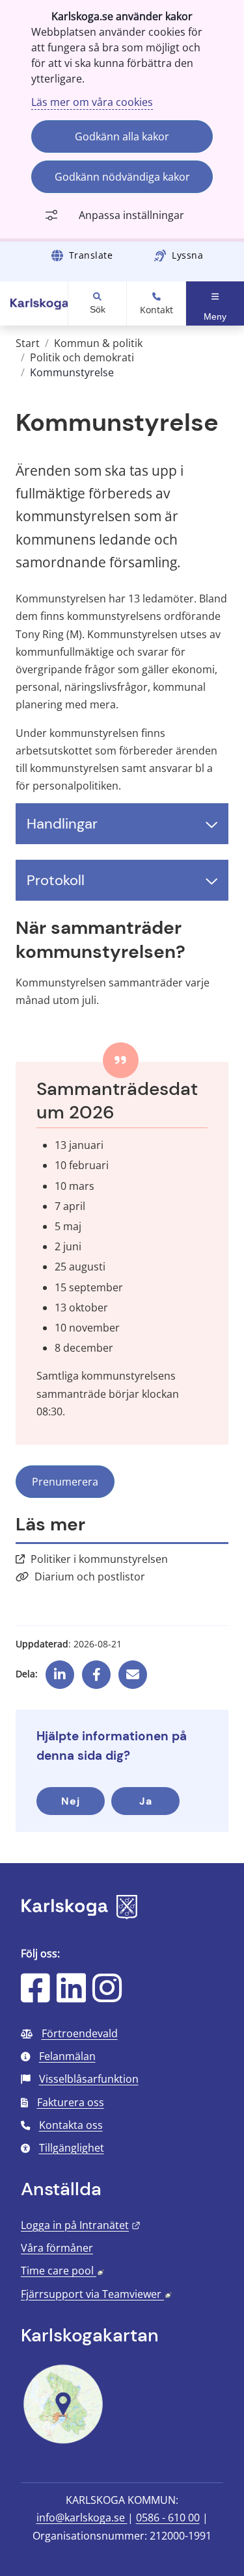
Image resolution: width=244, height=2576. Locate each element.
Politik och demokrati (82, 357)
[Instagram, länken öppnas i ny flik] (107, 1996)
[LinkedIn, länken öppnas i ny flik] (71, 1996)
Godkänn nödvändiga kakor (122, 177)
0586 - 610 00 (168, 2518)
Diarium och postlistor (90, 1577)
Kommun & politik (98, 343)
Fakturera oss (71, 2102)
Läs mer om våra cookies (92, 102)
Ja (146, 1801)
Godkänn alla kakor (122, 136)
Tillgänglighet (72, 2148)
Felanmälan (67, 2056)
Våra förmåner (57, 2248)
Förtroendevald (80, 2033)
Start (28, 343)
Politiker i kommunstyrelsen (99, 1559)
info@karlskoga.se (82, 2518)
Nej (71, 1801)
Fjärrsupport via (96, 2294)
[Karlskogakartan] (63, 2442)
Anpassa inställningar (131, 215)
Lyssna (187, 255)
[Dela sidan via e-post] (133, 1669)
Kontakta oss (71, 2125)
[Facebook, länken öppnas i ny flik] (97, 1669)
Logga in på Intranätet (81, 2225)
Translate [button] (91, 255)
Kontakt (156, 310)
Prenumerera (65, 1482)
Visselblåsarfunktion (89, 2079)
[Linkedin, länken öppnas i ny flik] (60, 1669)
